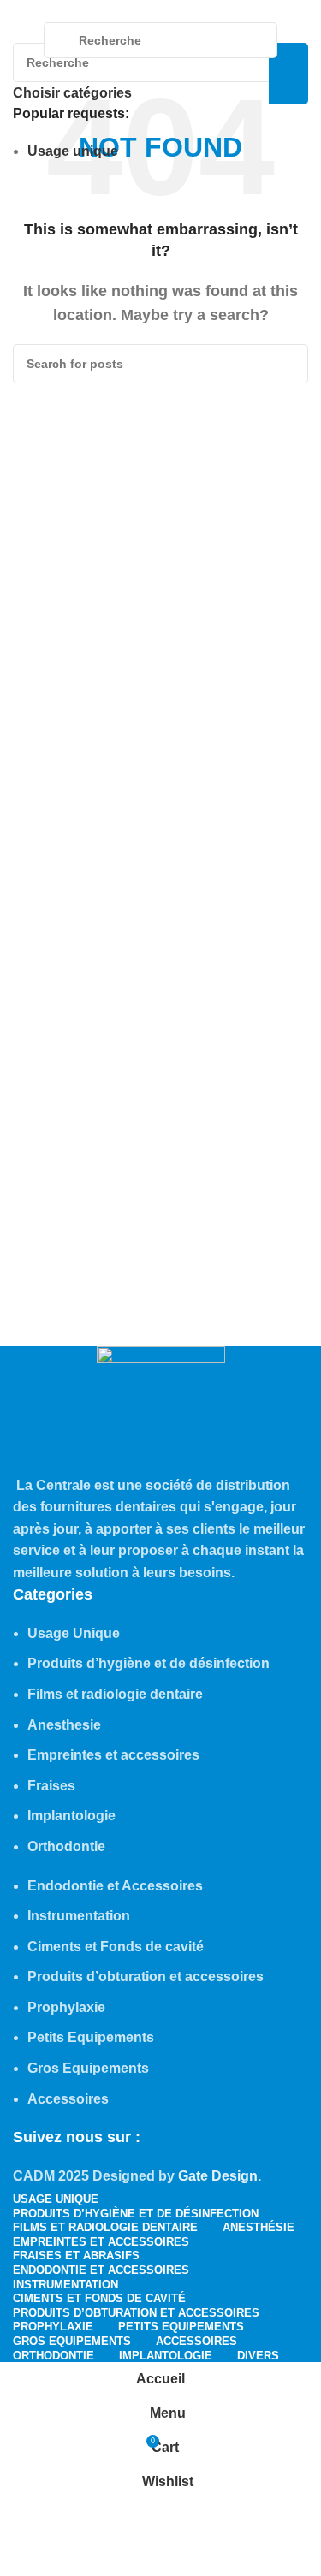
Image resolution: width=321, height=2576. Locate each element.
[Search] (288, 74)
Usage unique (73, 151)
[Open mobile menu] (20, 40)
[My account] (301, 40)
